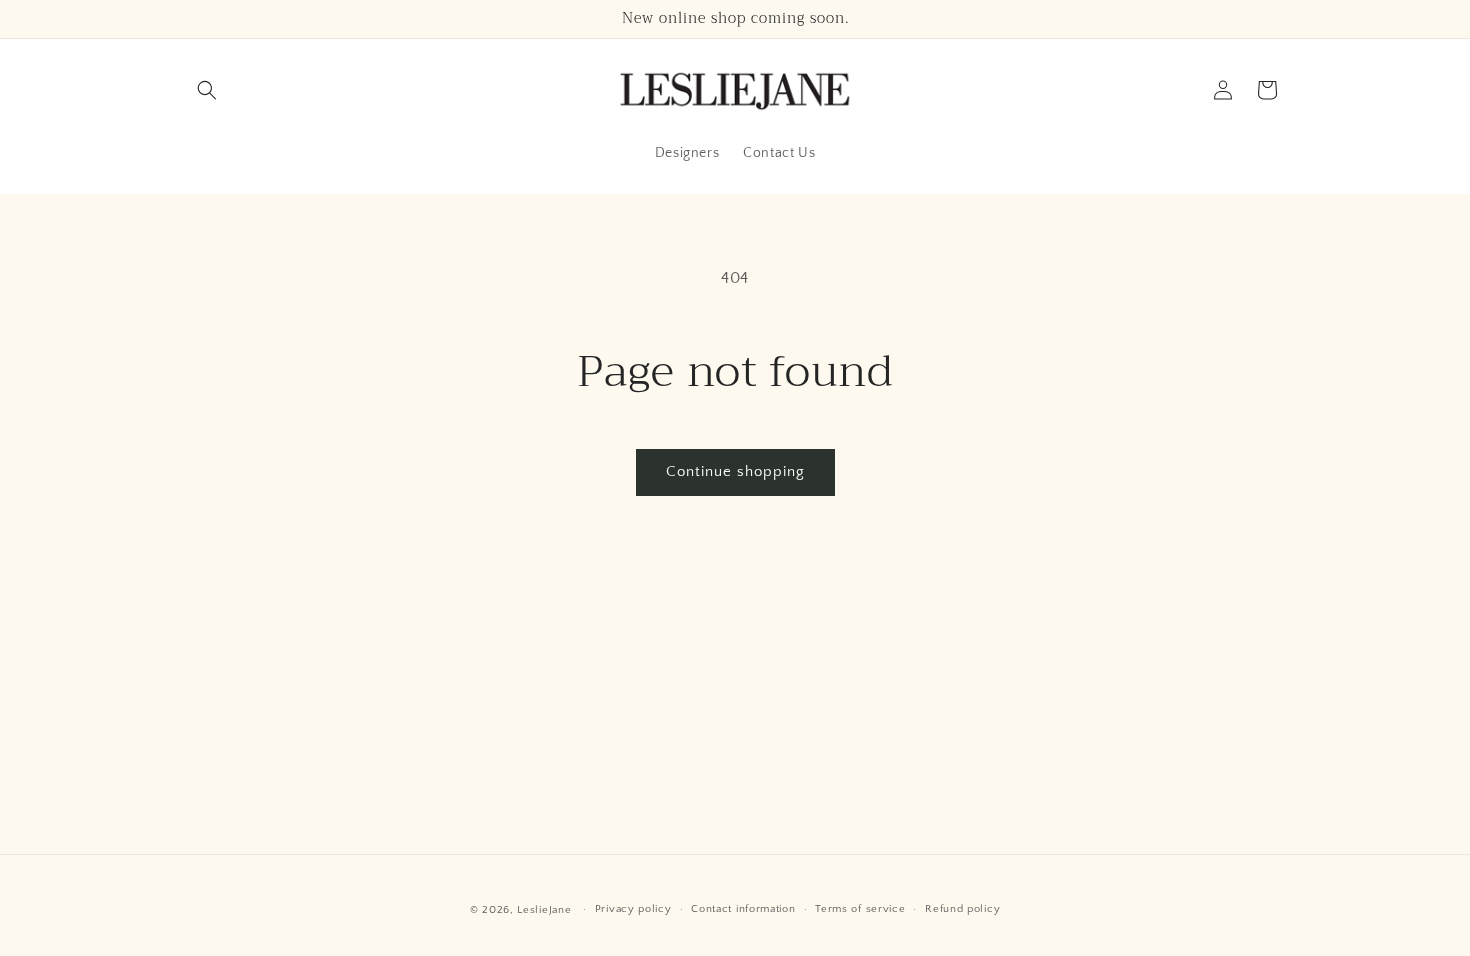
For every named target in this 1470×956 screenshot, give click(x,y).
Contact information (743, 909)
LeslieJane (544, 910)
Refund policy (962, 909)
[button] (207, 90)
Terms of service (860, 909)
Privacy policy (633, 909)
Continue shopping (735, 471)
